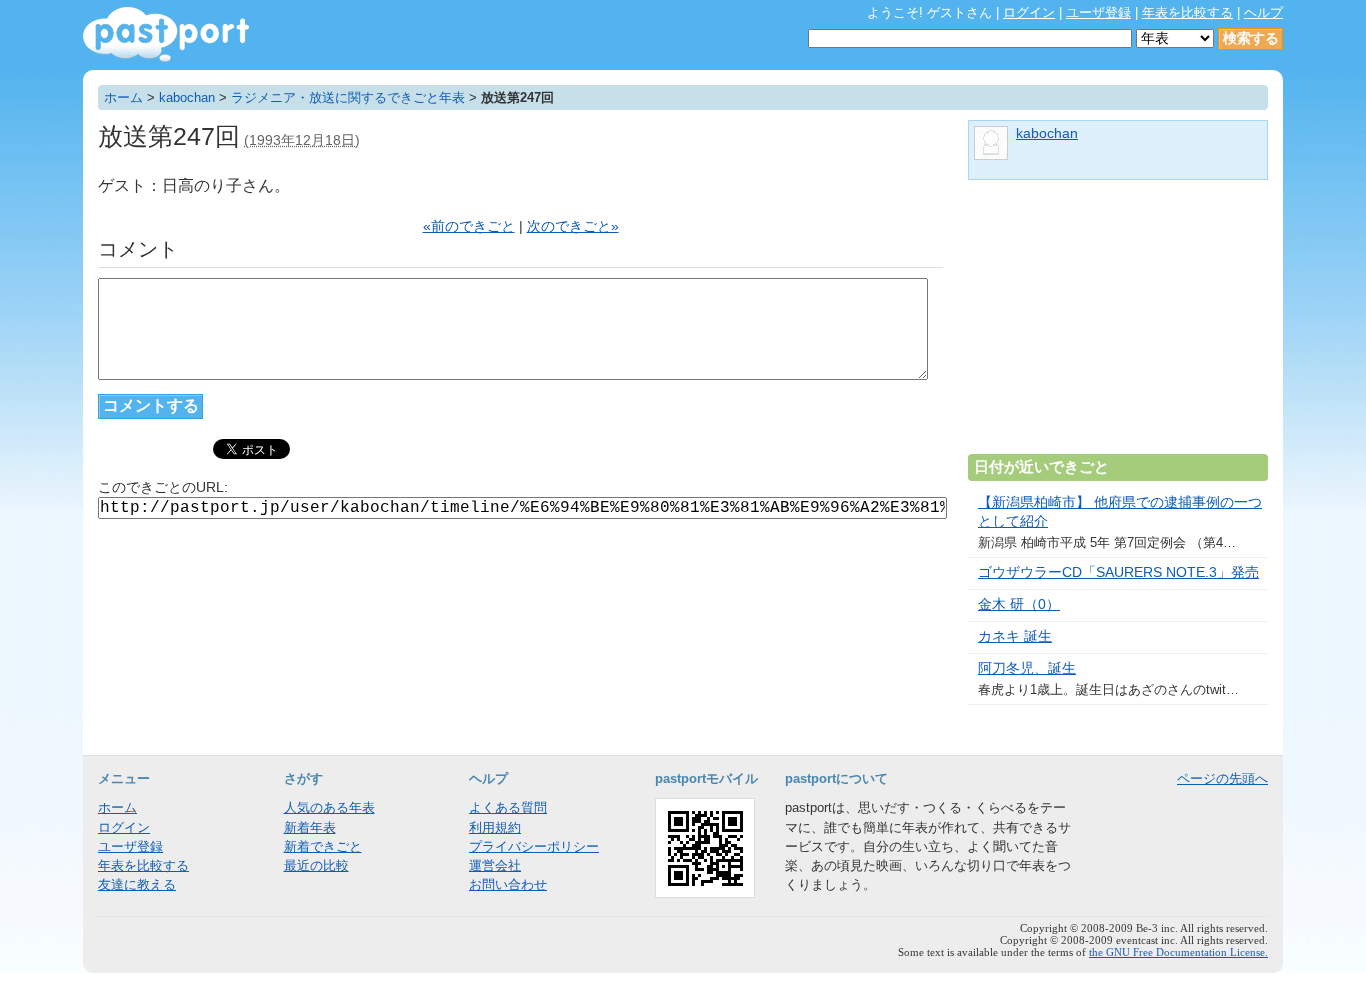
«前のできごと (469, 226)
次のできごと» (573, 226)
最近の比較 (316, 865)
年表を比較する (1187, 12)
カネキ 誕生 (1015, 636)
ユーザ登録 (1098, 12)
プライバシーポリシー (534, 846)
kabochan (187, 97)
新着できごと (323, 846)
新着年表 (310, 827)
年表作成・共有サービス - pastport (166, 34)
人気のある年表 (329, 807)
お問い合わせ (508, 884)
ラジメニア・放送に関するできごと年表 (348, 97)
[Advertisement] (1118, 325)
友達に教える (137, 884)
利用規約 (495, 827)
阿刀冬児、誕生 (1027, 668)
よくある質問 (508, 807)
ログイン (1029, 12)
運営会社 (495, 865)
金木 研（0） (1019, 604)
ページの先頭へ (1222, 778)
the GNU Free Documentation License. (1178, 952)
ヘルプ (1263, 12)
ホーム (123, 97)
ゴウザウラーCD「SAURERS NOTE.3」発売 (1118, 572)
